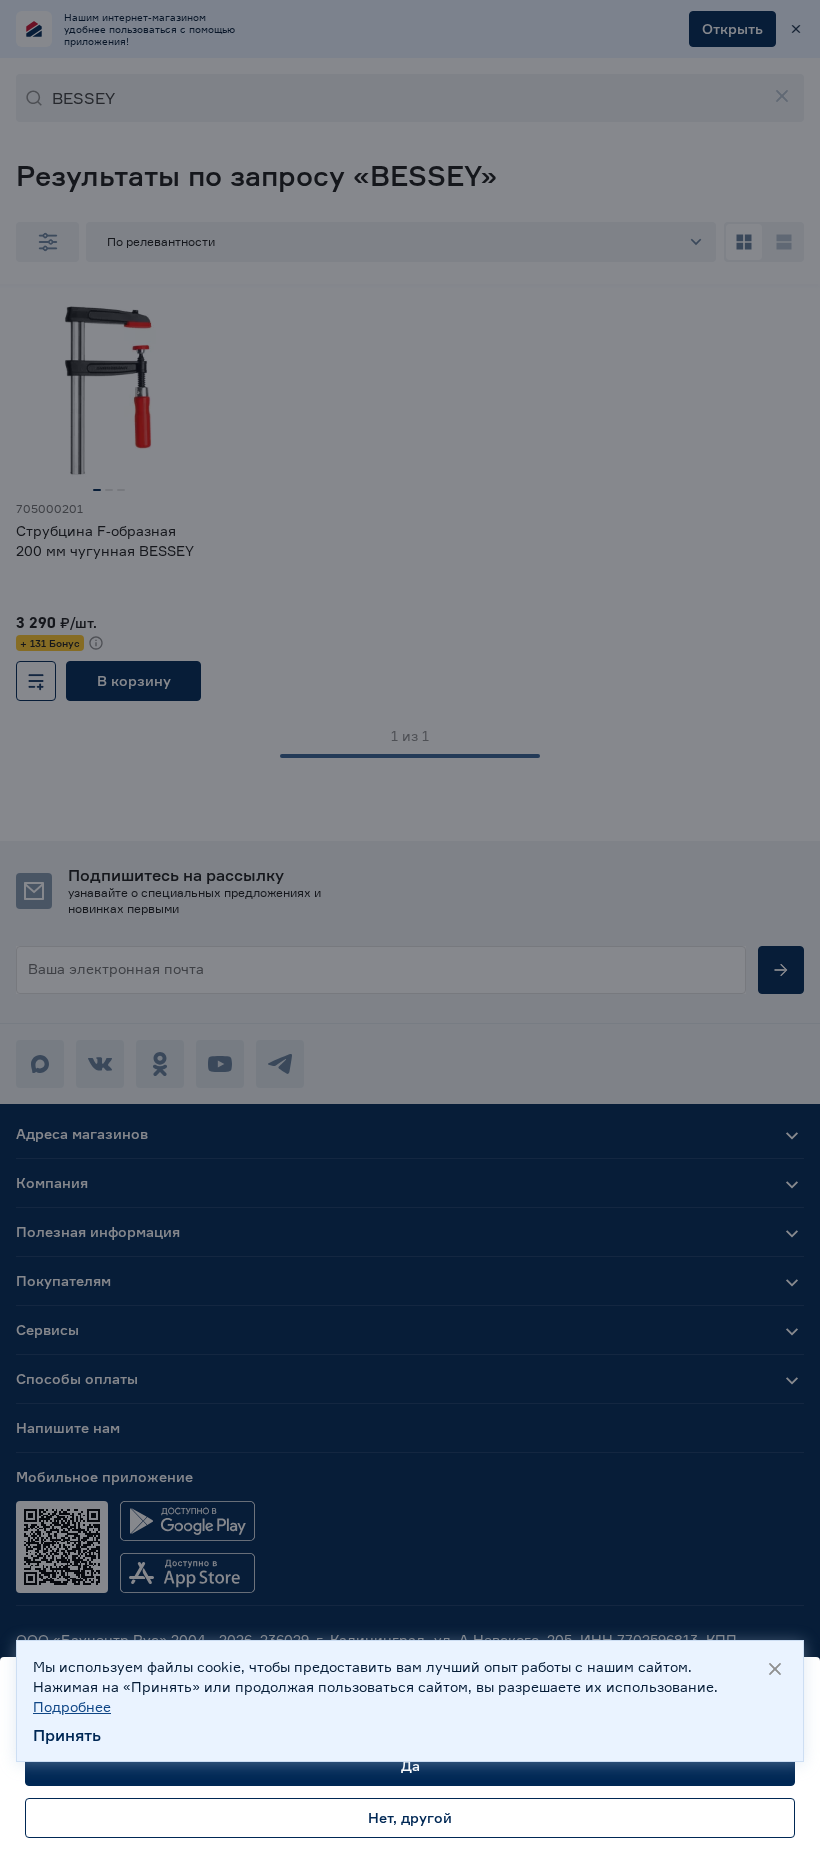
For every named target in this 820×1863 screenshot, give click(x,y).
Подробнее (72, 1706)
